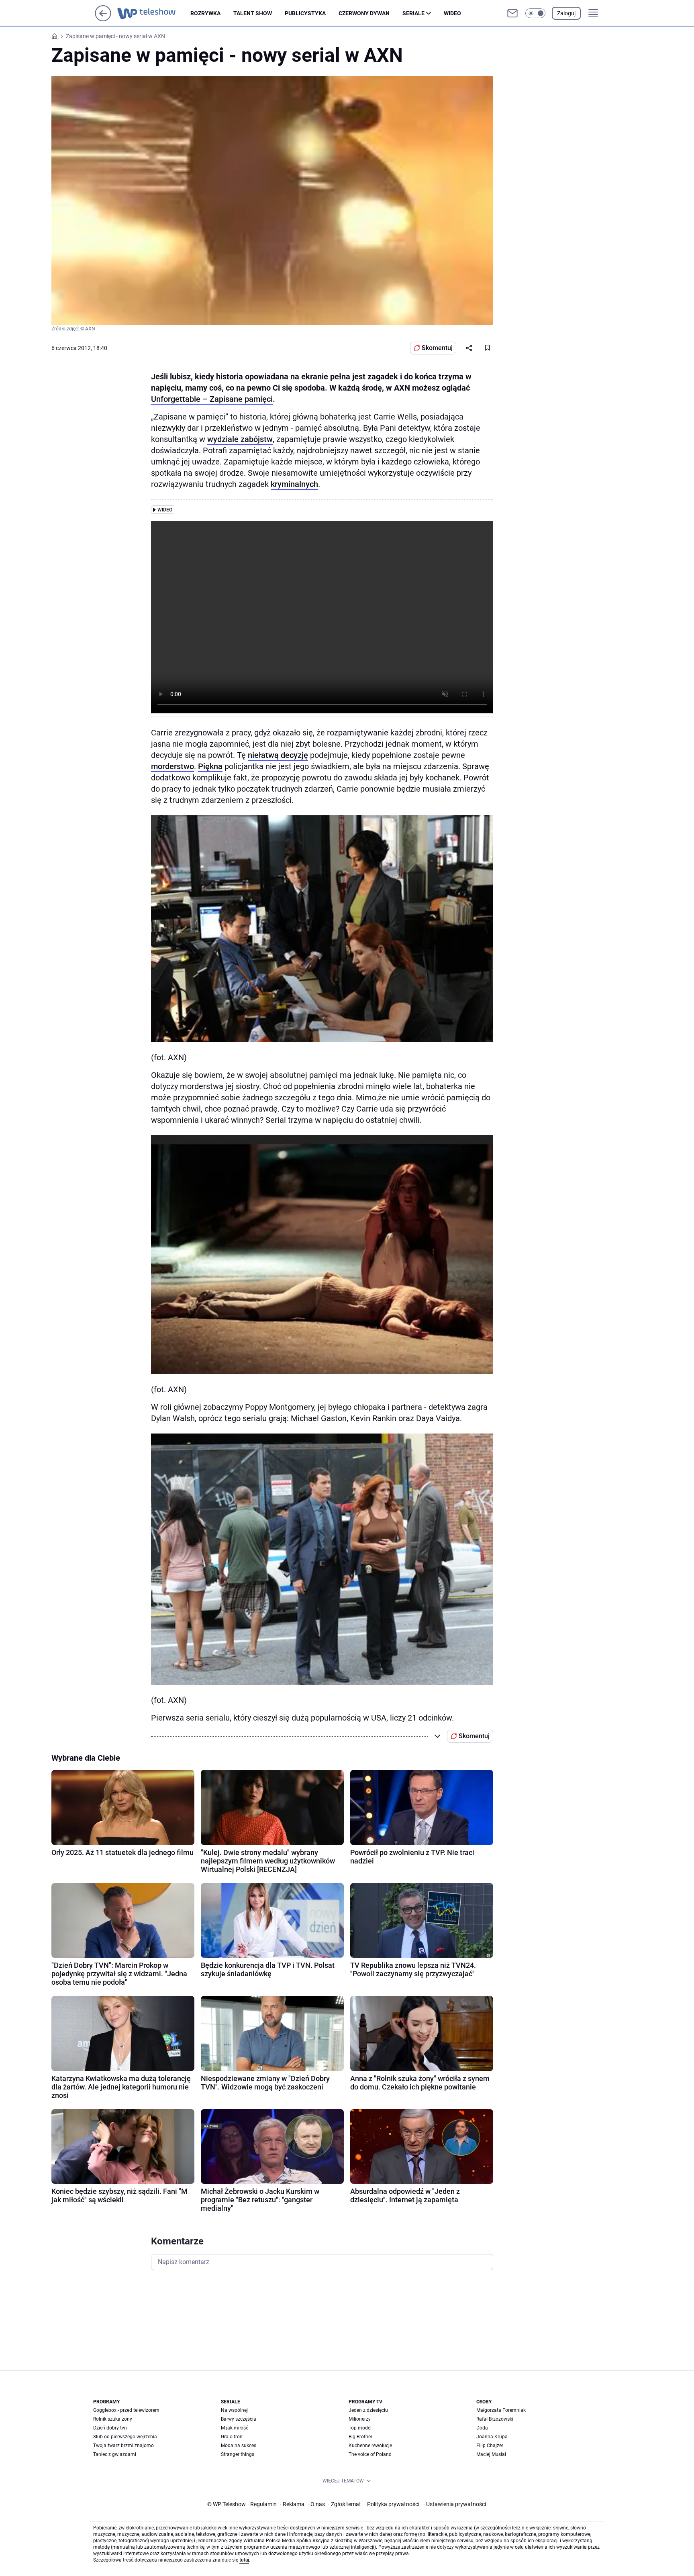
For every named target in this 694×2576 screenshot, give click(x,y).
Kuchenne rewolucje (370, 2446)
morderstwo (172, 766)
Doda (482, 2428)
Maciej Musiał (491, 2454)
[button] (535, 13)
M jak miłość (235, 2428)
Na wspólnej (234, 2410)
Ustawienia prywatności (455, 2504)
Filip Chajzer (490, 2446)
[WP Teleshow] (154, 13)
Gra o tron (232, 2437)
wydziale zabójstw (240, 439)
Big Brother (360, 2437)
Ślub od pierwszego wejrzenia (125, 2437)
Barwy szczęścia (239, 2419)
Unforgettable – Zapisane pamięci (212, 399)
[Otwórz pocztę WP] (512, 13)
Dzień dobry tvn (110, 2428)
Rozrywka (205, 13)
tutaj (244, 2560)
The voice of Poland (370, 2454)
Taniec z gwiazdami (115, 2454)
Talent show (253, 13)
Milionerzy (360, 2419)
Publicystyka (305, 13)
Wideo (452, 13)
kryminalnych (294, 484)
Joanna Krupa (492, 2437)
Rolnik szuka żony (113, 2419)
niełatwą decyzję (278, 755)
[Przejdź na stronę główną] (103, 19)
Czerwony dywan (364, 13)
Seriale (413, 13)
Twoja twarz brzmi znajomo (123, 2446)
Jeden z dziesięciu (368, 2410)
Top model (360, 2428)
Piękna (210, 766)
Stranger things (238, 2454)
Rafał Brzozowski (495, 2419)
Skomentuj (437, 348)
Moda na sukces (239, 2446)
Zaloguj (566, 13)
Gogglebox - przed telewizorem (126, 2410)
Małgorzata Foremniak (501, 2410)
